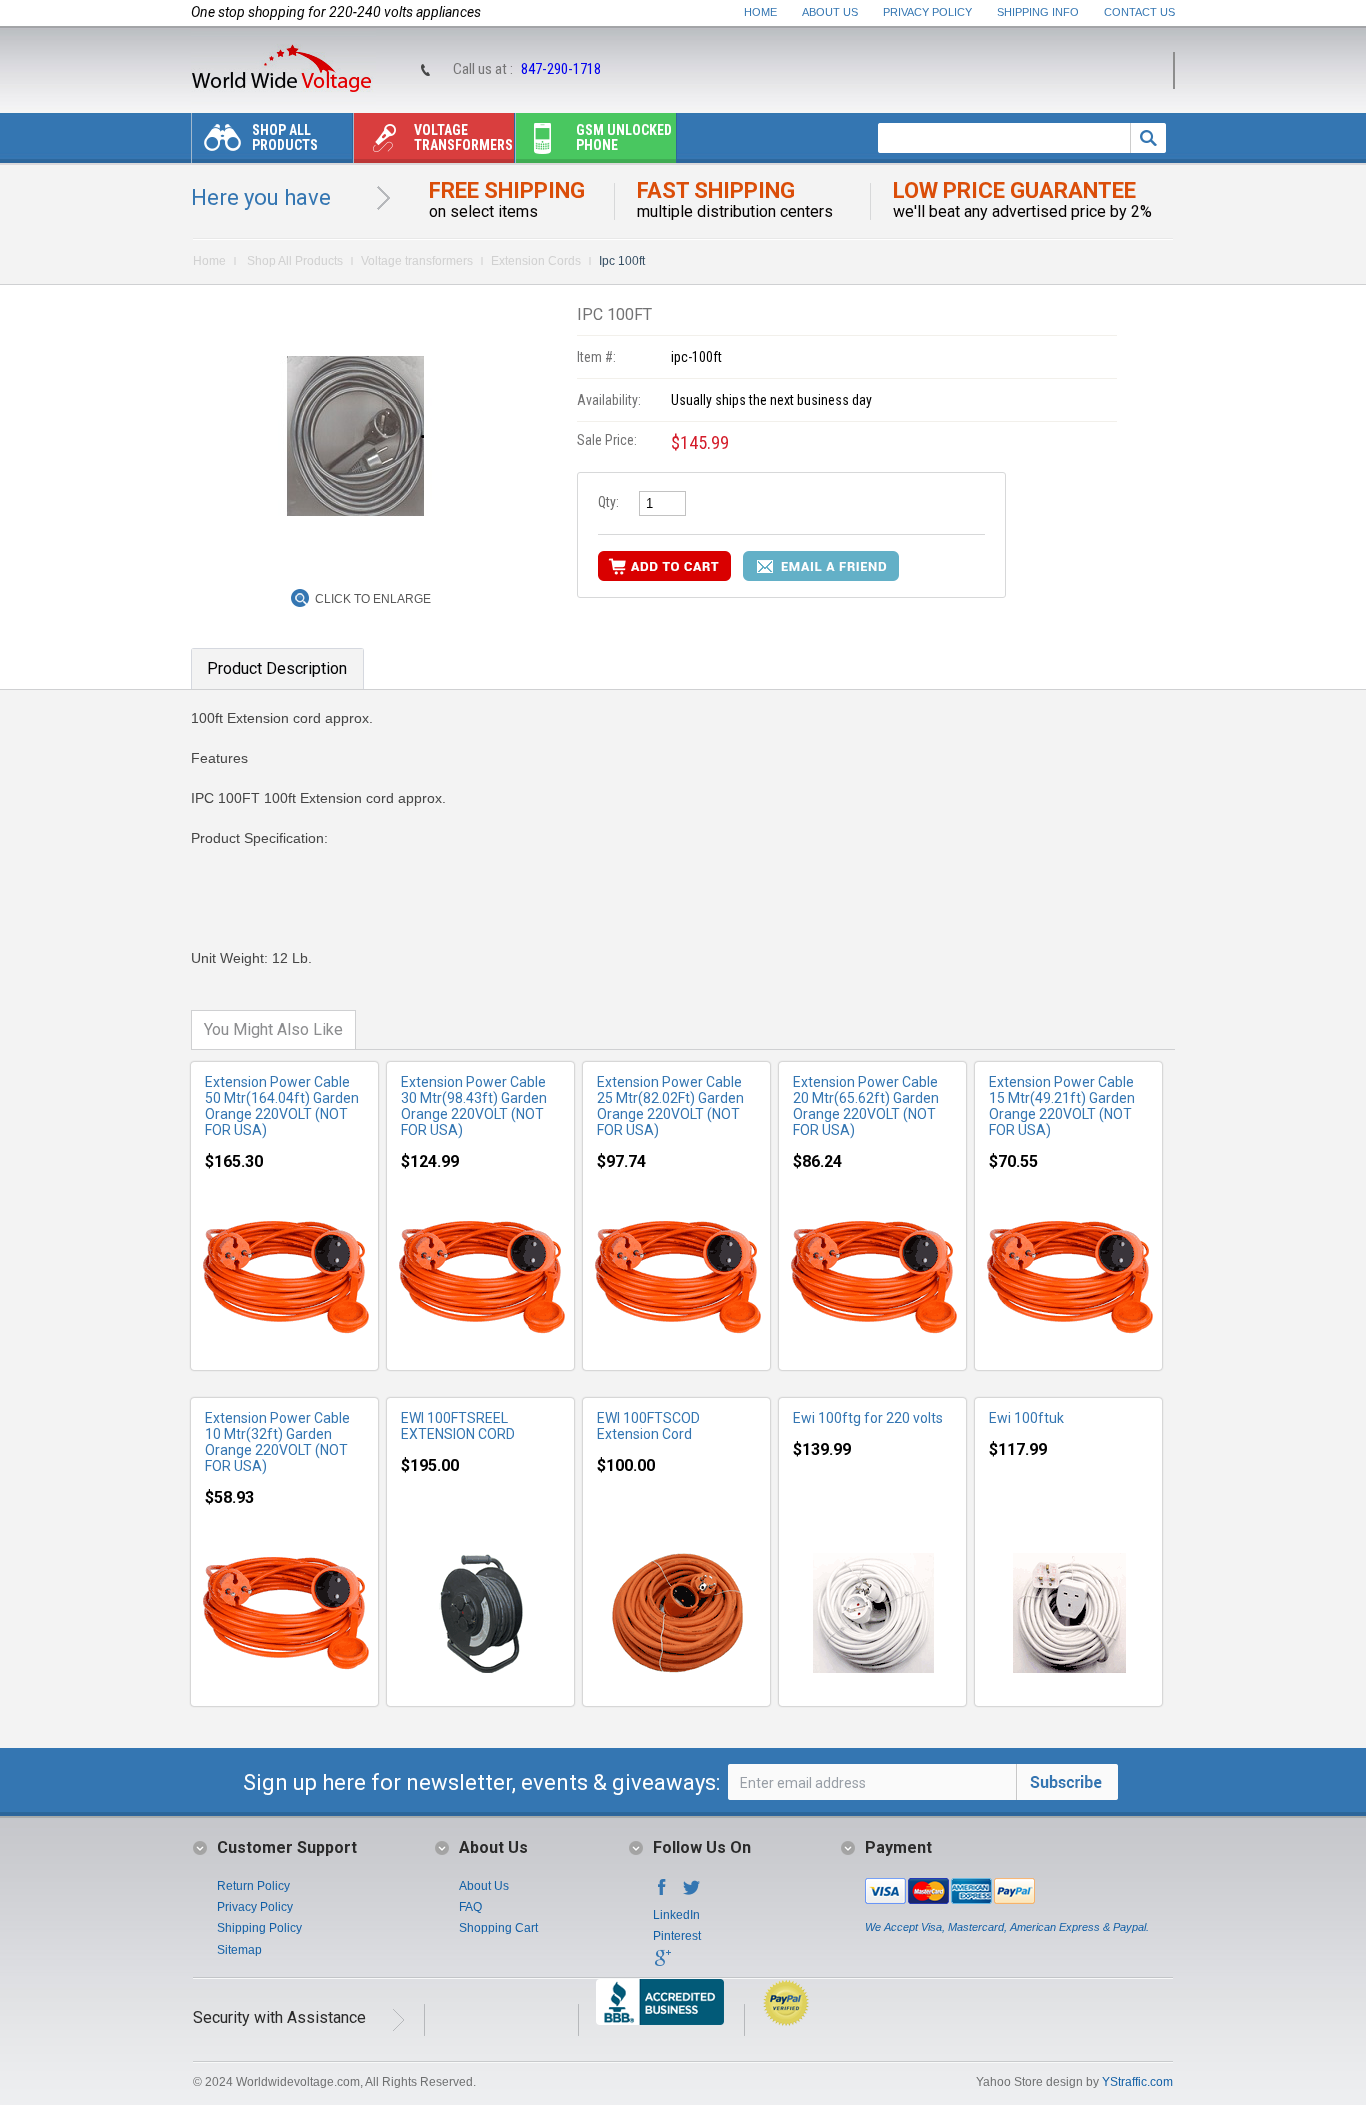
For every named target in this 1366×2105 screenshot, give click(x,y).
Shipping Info (1038, 12)
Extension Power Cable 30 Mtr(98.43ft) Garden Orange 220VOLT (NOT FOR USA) (474, 1106)
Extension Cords (536, 261)
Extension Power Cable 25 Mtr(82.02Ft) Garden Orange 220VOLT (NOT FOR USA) (670, 1106)
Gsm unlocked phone (624, 137)
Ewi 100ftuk (1026, 1418)
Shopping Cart (498, 1928)
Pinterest (677, 1936)
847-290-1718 (561, 69)
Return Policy (253, 1886)
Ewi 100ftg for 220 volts (868, 1418)
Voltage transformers (463, 137)
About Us (830, 12)
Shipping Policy (259, 1928)
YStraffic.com (1137, 2082)
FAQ (470, 1907)
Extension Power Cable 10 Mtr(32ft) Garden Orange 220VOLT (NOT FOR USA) (277, 1442)
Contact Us (1139, 12)
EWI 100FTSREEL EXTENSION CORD (458, 1426)
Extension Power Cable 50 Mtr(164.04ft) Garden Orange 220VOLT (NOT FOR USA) (282, 1106)
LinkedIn (676, 1915)
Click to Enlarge (373, 599)
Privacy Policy (927, 12)
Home (760, 12)
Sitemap (239, 1950)
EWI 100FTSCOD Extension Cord (648, 1426)
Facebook (662, 1893)
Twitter (692, 1893)
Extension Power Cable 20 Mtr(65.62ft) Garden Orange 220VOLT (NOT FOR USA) (866, 1106)
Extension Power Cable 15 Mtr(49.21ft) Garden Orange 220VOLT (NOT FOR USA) (1062, 1106)
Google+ (662, 1964)
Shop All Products (285, 137)
